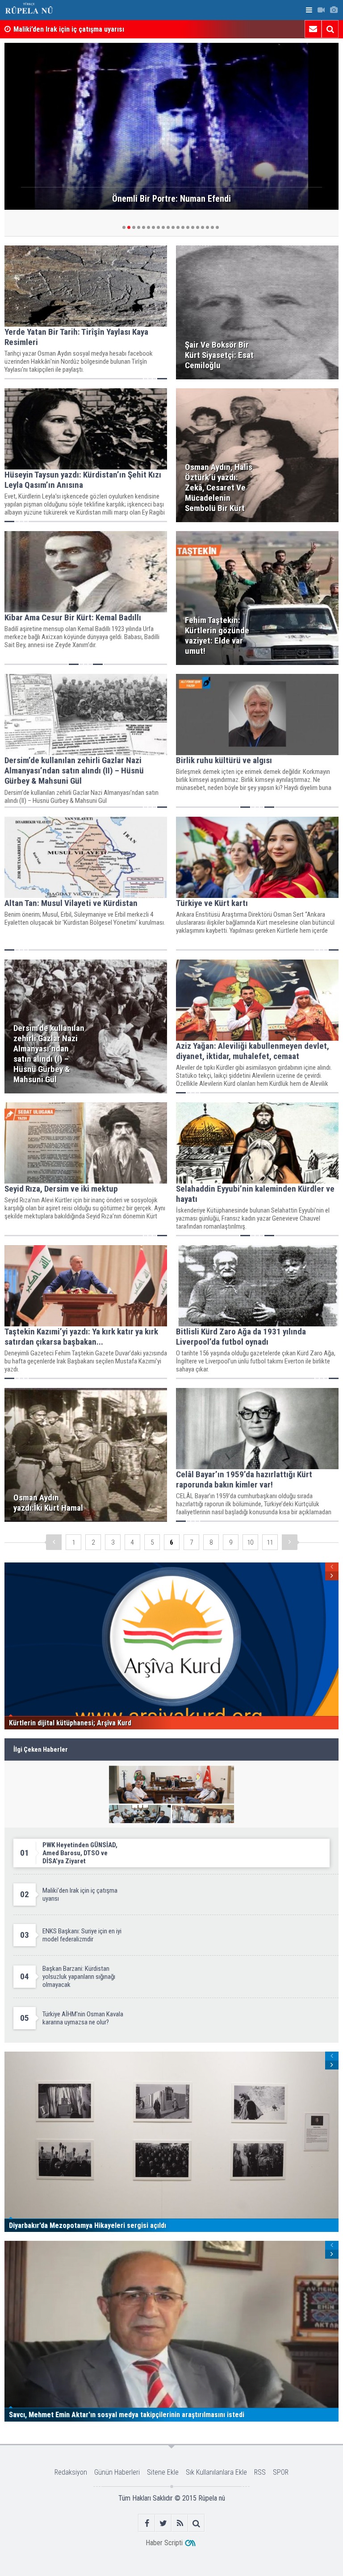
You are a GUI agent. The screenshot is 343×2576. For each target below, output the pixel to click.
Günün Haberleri (117, 2472)
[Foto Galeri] (334, 10)
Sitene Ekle (163, 2472)
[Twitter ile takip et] (163, 2523)
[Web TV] (321, 10)
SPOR (281, 2472)
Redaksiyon (71, 2472)
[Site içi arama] (330, 29)
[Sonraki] (290, 1542)
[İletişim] (313, 29)
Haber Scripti (164, 2543)
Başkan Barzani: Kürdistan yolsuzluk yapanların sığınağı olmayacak (114, 29)
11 (270, 1542)
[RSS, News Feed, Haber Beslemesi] (180, 2523)
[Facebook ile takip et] (147, 2523)
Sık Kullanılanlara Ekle (216, 2472)
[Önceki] (54, 1542)
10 (250, 1542)
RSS (260, 2472)
